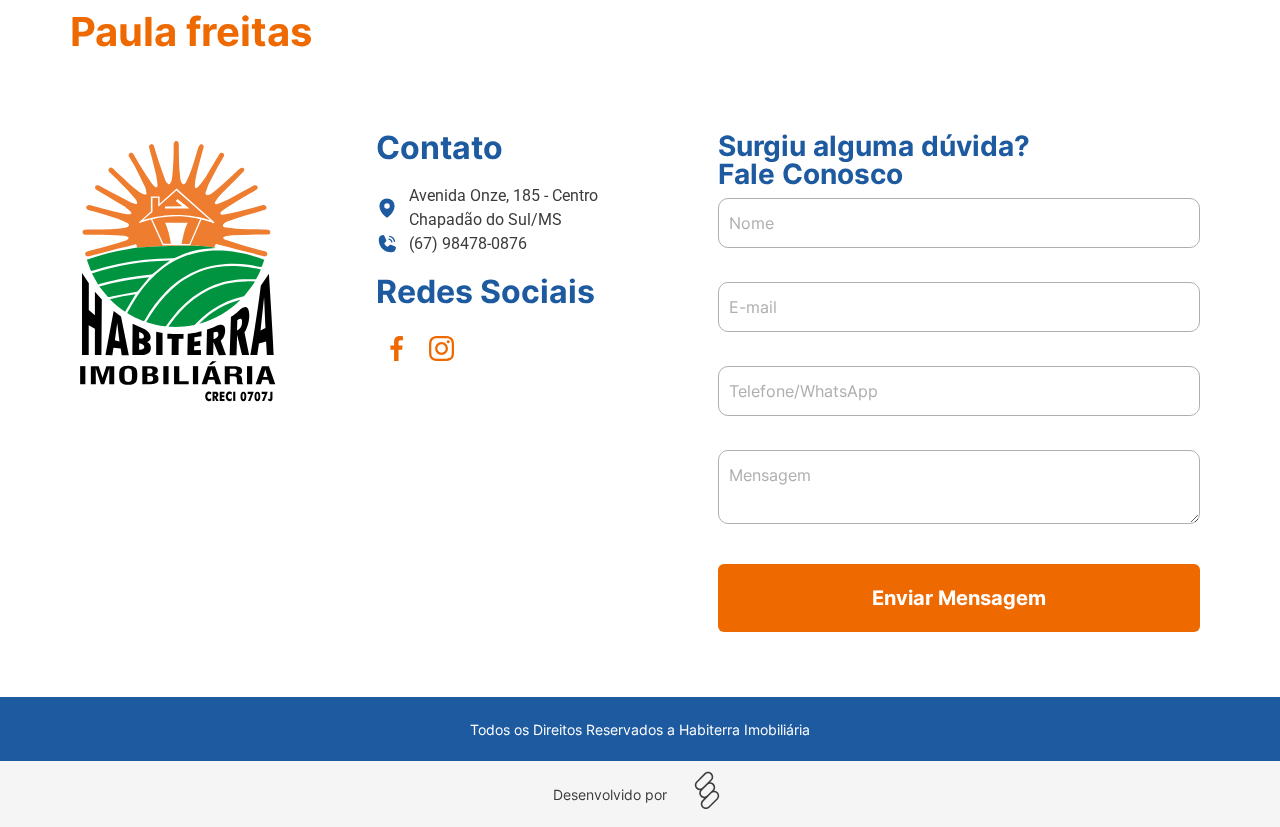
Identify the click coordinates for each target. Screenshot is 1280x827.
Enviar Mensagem (959, 598)
